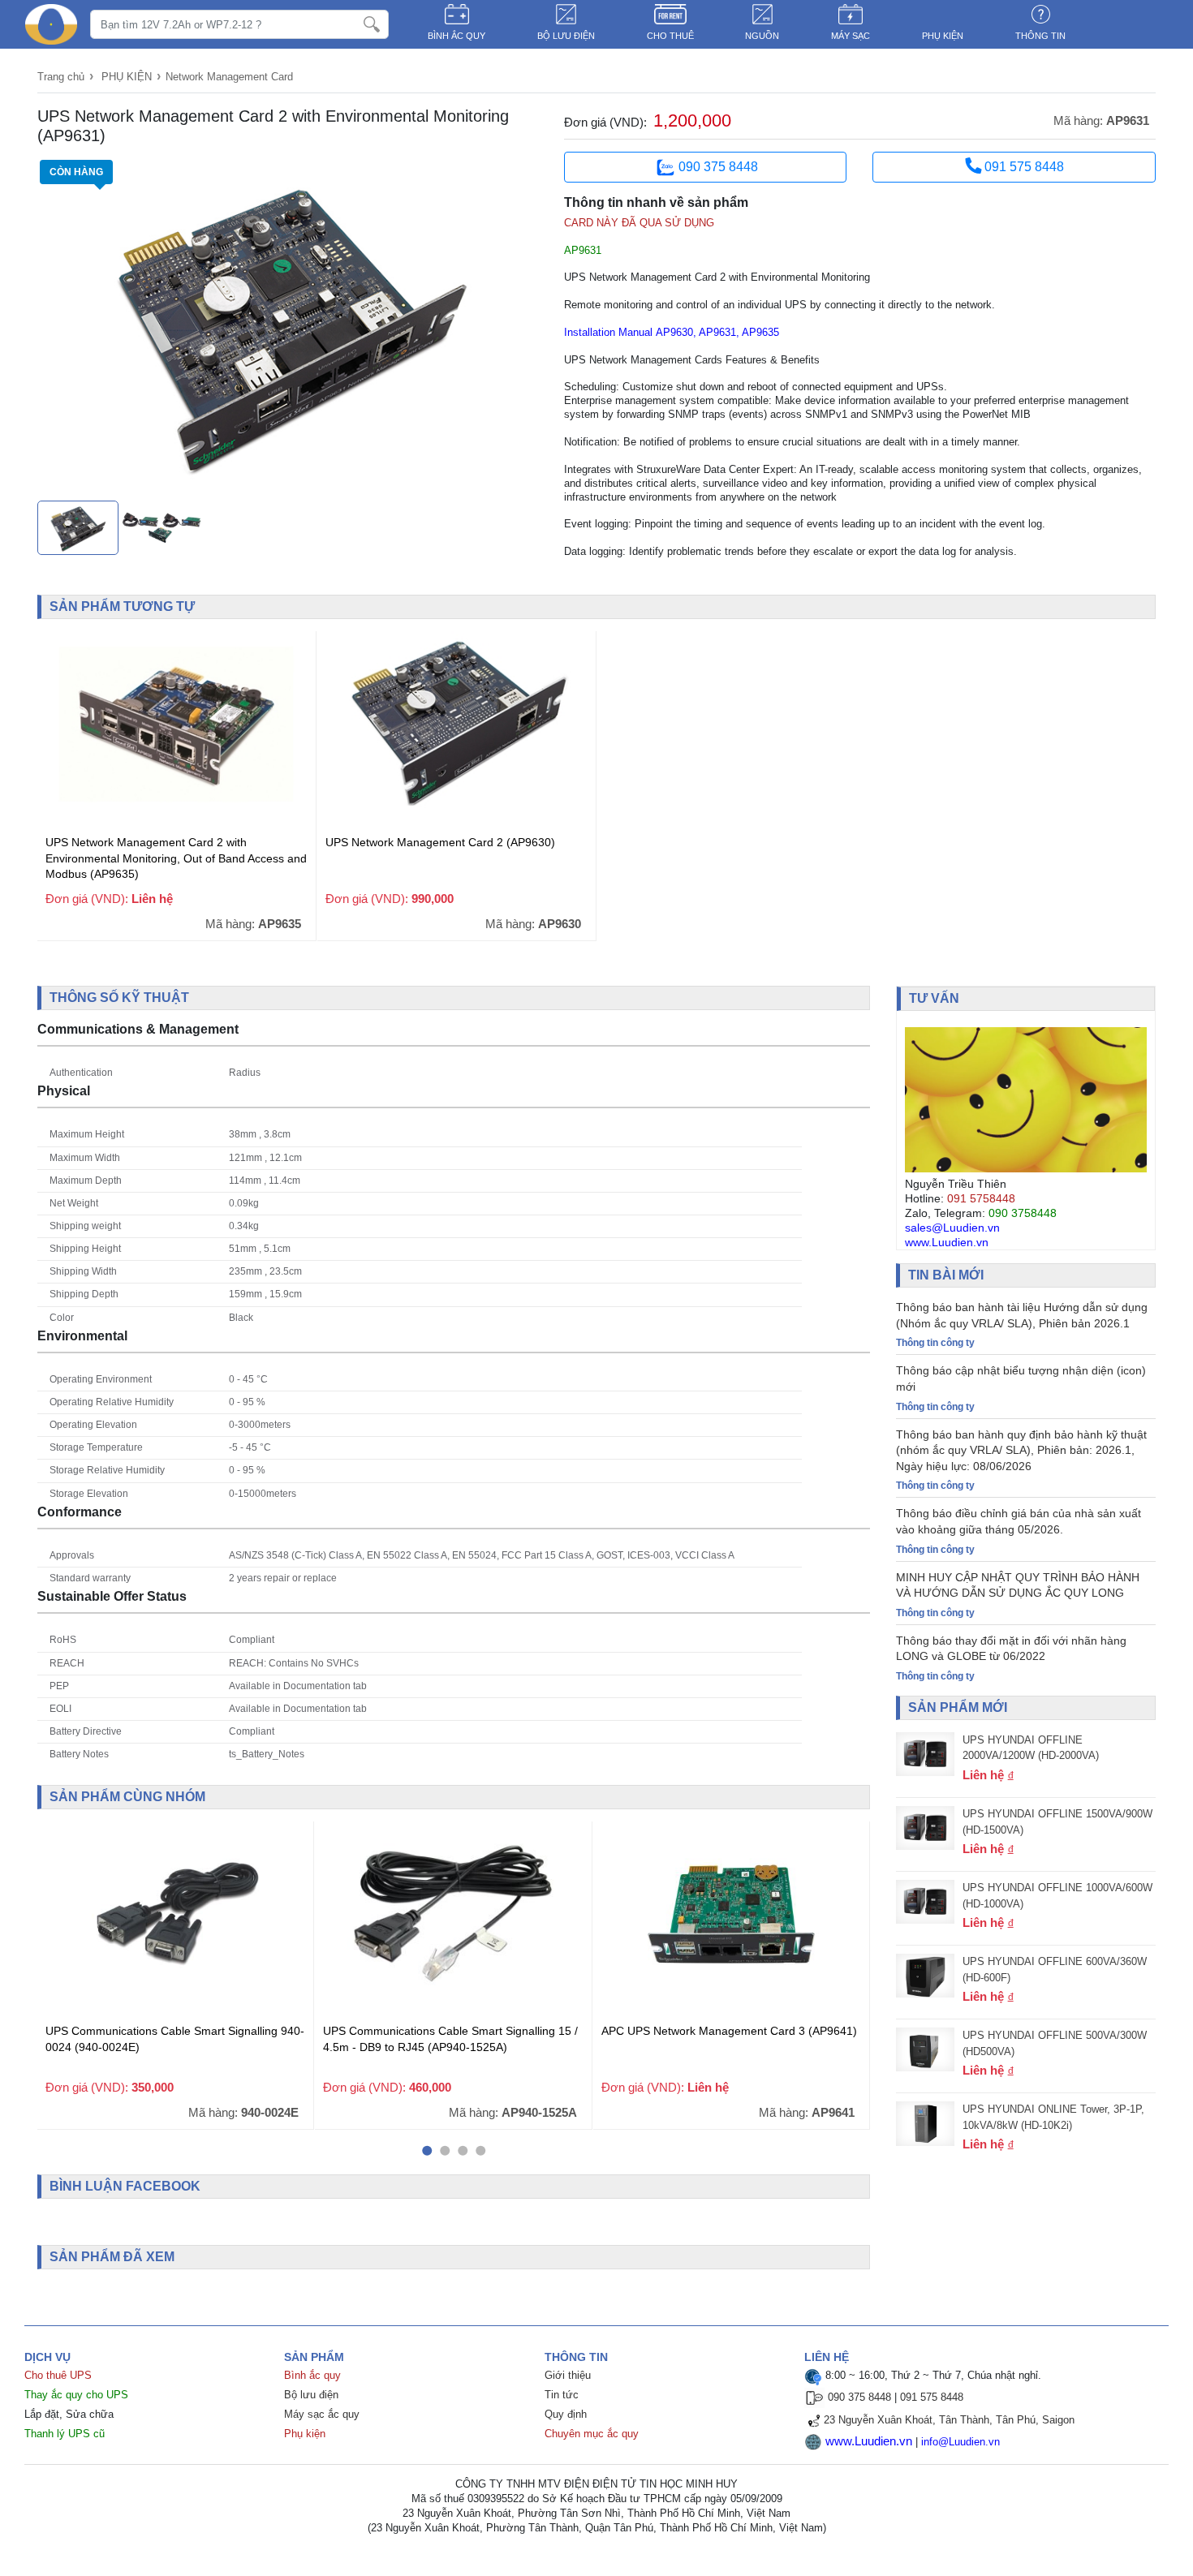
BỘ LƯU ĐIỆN (566, 36)
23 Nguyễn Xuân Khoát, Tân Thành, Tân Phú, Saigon (949, 2420)
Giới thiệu (568, 2375)
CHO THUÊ (670, 36)
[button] (427, 2151)
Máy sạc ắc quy (322, 2414)
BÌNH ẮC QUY (457, 36)
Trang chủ (61, 77)
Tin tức (562, 2395)
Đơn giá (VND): (605, 122)
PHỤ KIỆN (943, 36)
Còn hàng (76, 172)
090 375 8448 (718, 167)
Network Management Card (229, 77)
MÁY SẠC (851, 36)
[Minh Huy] (51, 24)
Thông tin (1040, 36)
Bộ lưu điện (311, 2395)
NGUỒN (762, 36)
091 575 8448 (1023, 167)
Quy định (566, 2414)
